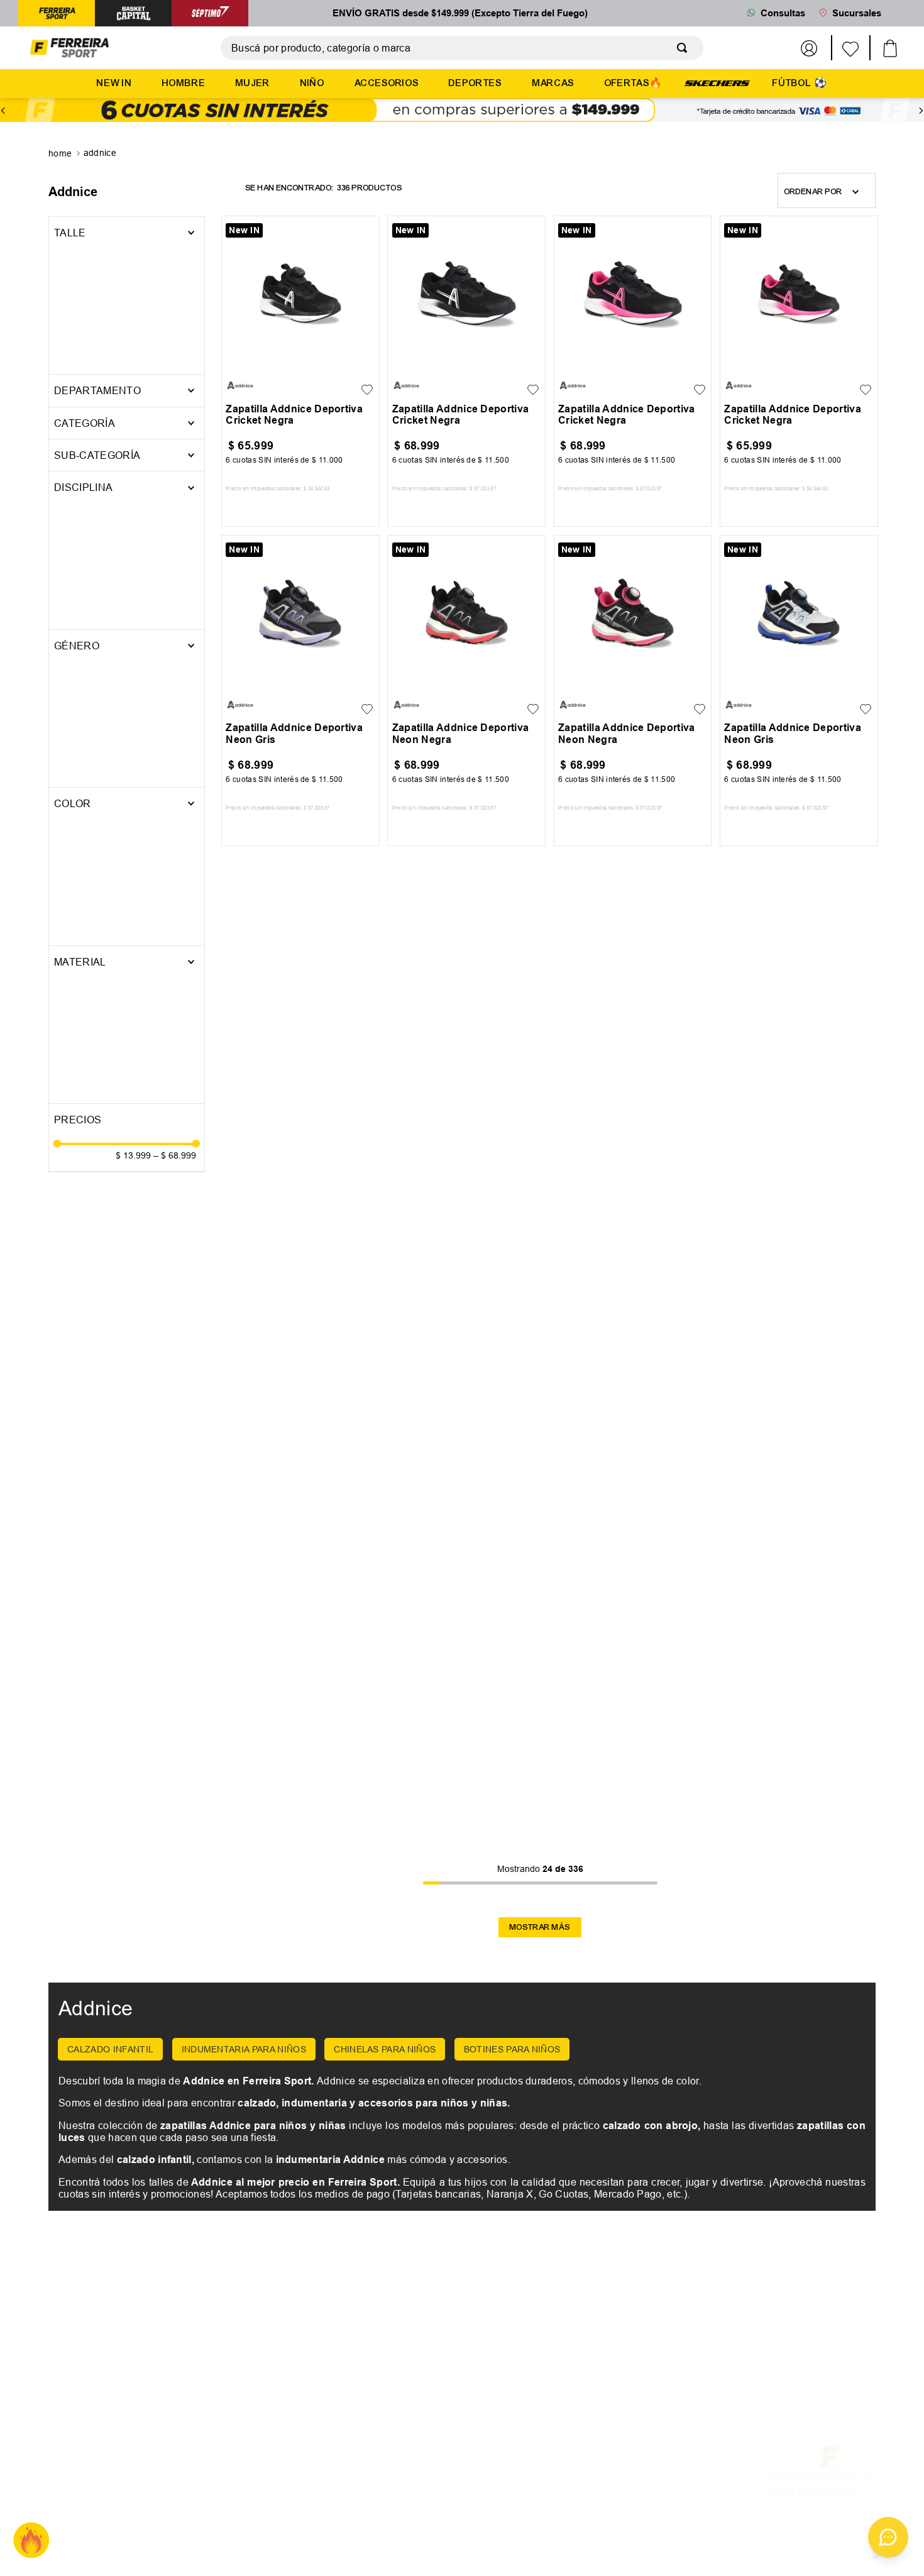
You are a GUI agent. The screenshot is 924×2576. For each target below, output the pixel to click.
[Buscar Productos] (685, 48)
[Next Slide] (921, 111)
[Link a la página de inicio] (61, 154)
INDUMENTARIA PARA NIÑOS (244, 2049)
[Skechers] (717, 82)
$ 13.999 (133, 527)
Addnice (100, 153)
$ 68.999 (175, 527)
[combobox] (462, 48)
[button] (127, 265)
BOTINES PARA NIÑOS (512, 2049)
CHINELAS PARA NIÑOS (385, 2049)
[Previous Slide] (3, 111)
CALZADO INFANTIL (110, 2049)
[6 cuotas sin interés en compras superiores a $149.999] (462, 111)
